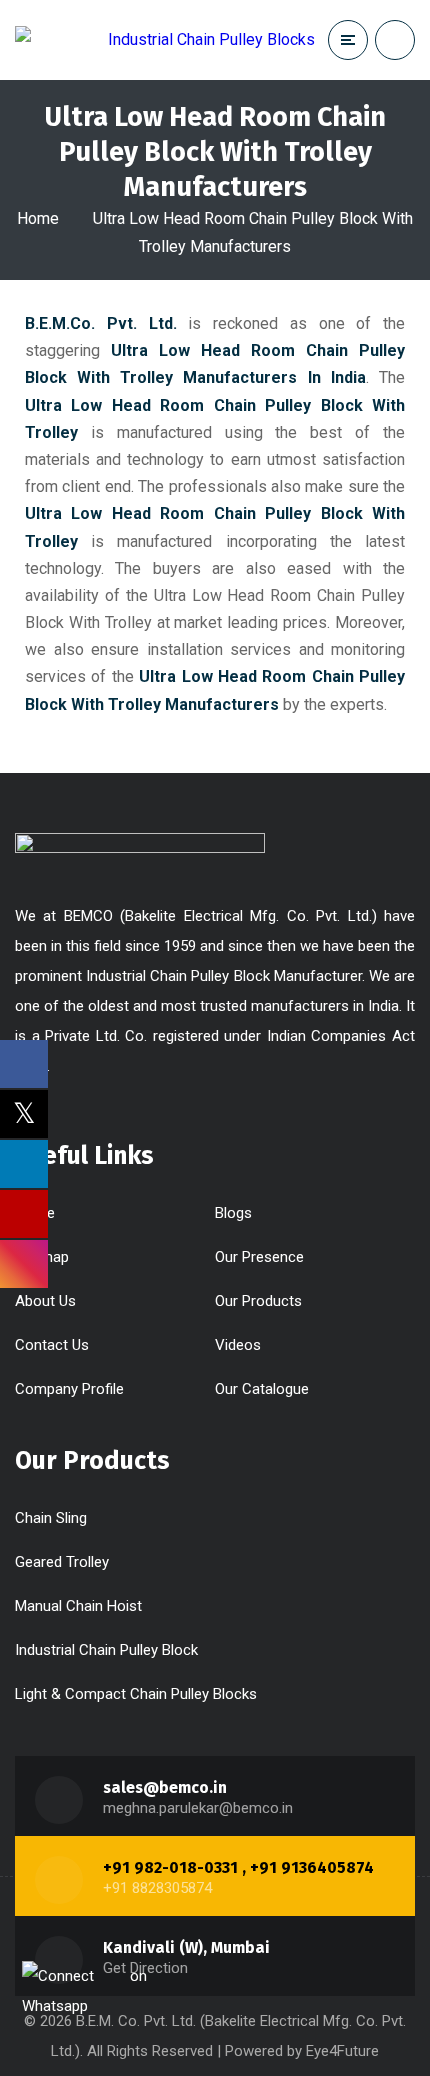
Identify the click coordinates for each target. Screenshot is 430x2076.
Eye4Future (342, 2051)
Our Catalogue (262, 1389)
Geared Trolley (62, 1562)
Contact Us (52, 1345)
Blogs (233, 1213)
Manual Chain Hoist (78, 1606)
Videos (238, 1345)
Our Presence (259, 1257)
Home (38, 218)
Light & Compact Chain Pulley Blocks (136, 1694)
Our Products (258, 1301)
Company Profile (69, 1389)
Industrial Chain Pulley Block (106, 1650)
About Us (45, 1301)
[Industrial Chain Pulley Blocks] (165, 39)
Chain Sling (51, 1518)
